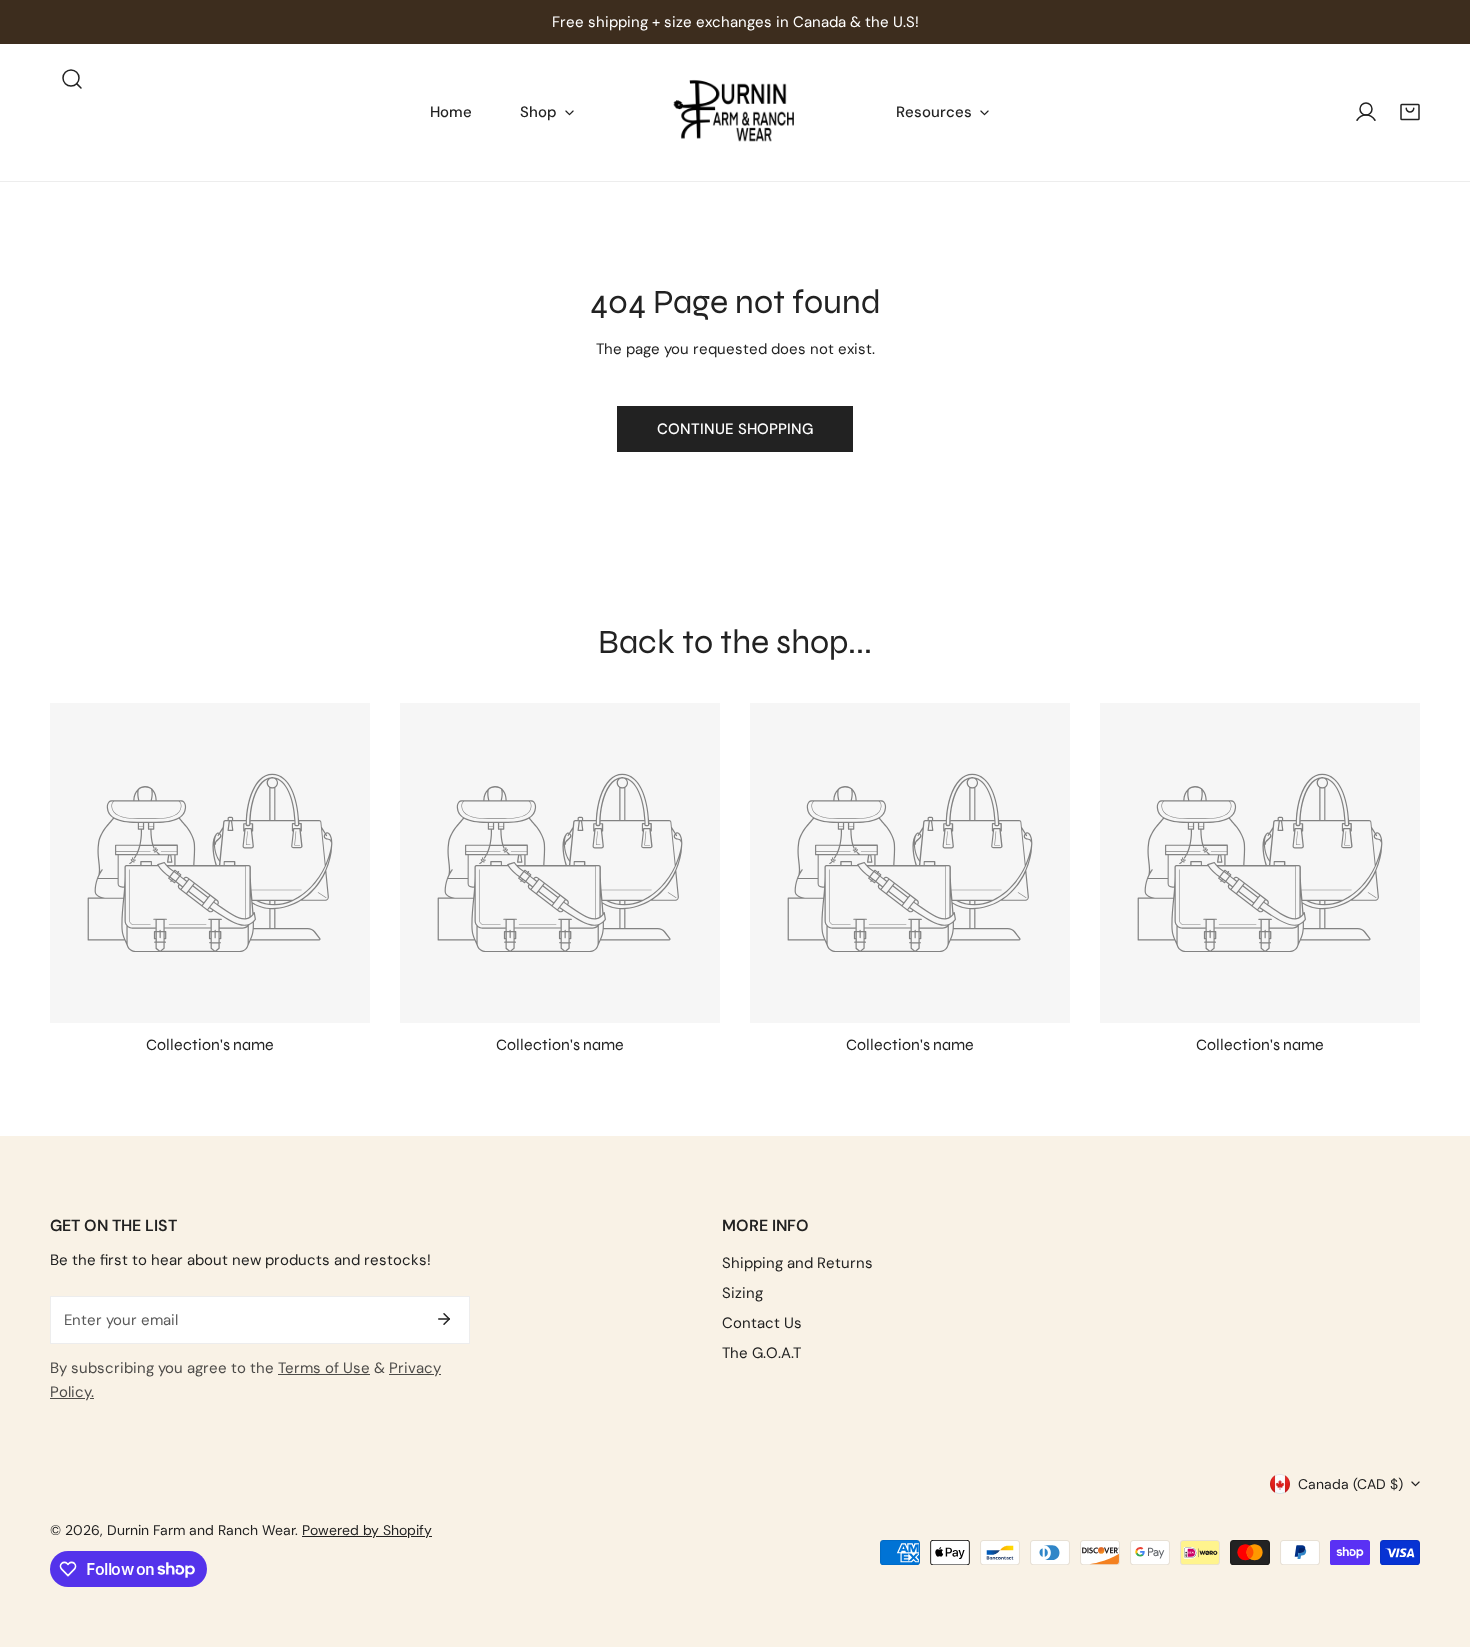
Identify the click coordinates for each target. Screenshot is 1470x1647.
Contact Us (762, 1323)
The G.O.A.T (761, 1353)
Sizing (742, 1293)
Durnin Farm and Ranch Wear (201, 1530)
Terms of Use (324, 1368)
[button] (1410, 112)
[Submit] (444, 1319)
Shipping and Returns (797, 1263)
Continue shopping (735, 429)
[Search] (72, 79)
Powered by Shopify (367, 1530)
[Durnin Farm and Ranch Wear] (735, 112)
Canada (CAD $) (1350, 1484)
